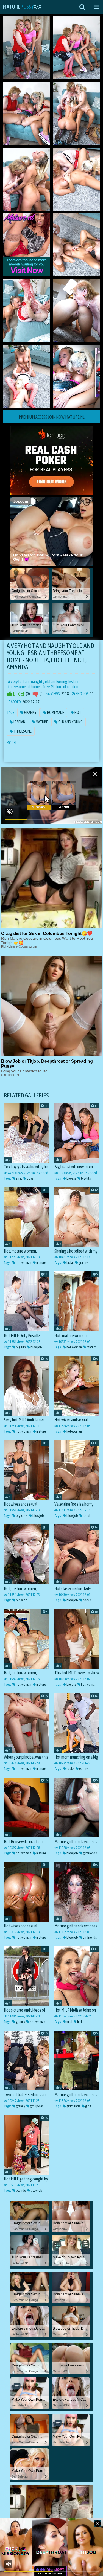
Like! (18, 694)
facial (70, 1263)
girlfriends (90, 1853)
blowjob (36, 1347)
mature (41, 1263)
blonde (21, 2190)
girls (88, 2106)
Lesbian (19, 722)
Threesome (22, 731)
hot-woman (23, 1263)
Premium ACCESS (52, 417)
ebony (83, 1769)
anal (19, 1178)
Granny (30, 713)
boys (30, 1178)
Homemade (55, 713)
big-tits (86, 1178)
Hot (78, 713)
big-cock (21, 1516)
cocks (87, 1600)
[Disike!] (35, 694)
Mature (41, 722)
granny (83, 1263)
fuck (80, 2022)
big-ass (71, 1178)
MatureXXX (22, 7)
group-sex (36, 2106)
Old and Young (70, 722)
